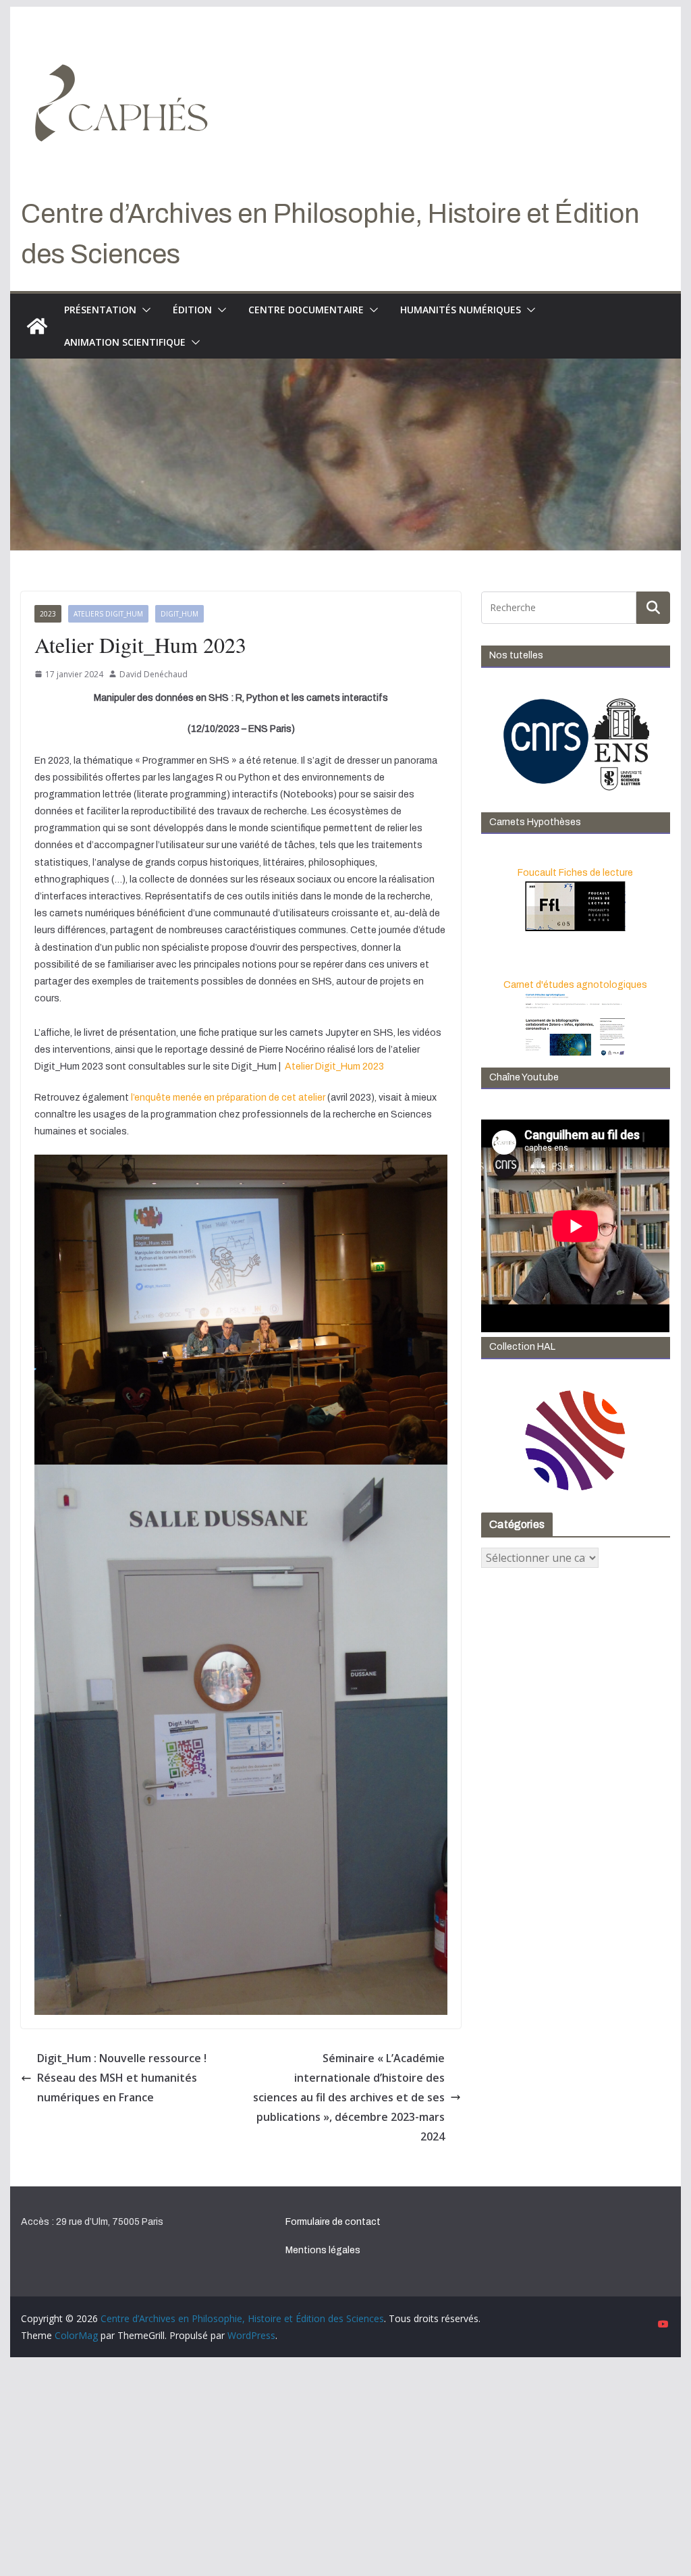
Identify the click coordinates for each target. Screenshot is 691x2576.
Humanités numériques (461, 310)
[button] (144, 310)
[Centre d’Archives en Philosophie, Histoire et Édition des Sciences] (37, 326)
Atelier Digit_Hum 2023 (334, 1067)
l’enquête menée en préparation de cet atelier (228, 1098)
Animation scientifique (125, 342)
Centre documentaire (306, 310)
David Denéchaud (154, 674)
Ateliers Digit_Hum (108, 614)
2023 (48, 614)
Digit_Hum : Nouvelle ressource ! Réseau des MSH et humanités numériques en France (122, 2078)
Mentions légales (323, 2250)
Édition (192, 310)
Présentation (100, 310)
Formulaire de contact (333, 2222)
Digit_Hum (179, 614)
